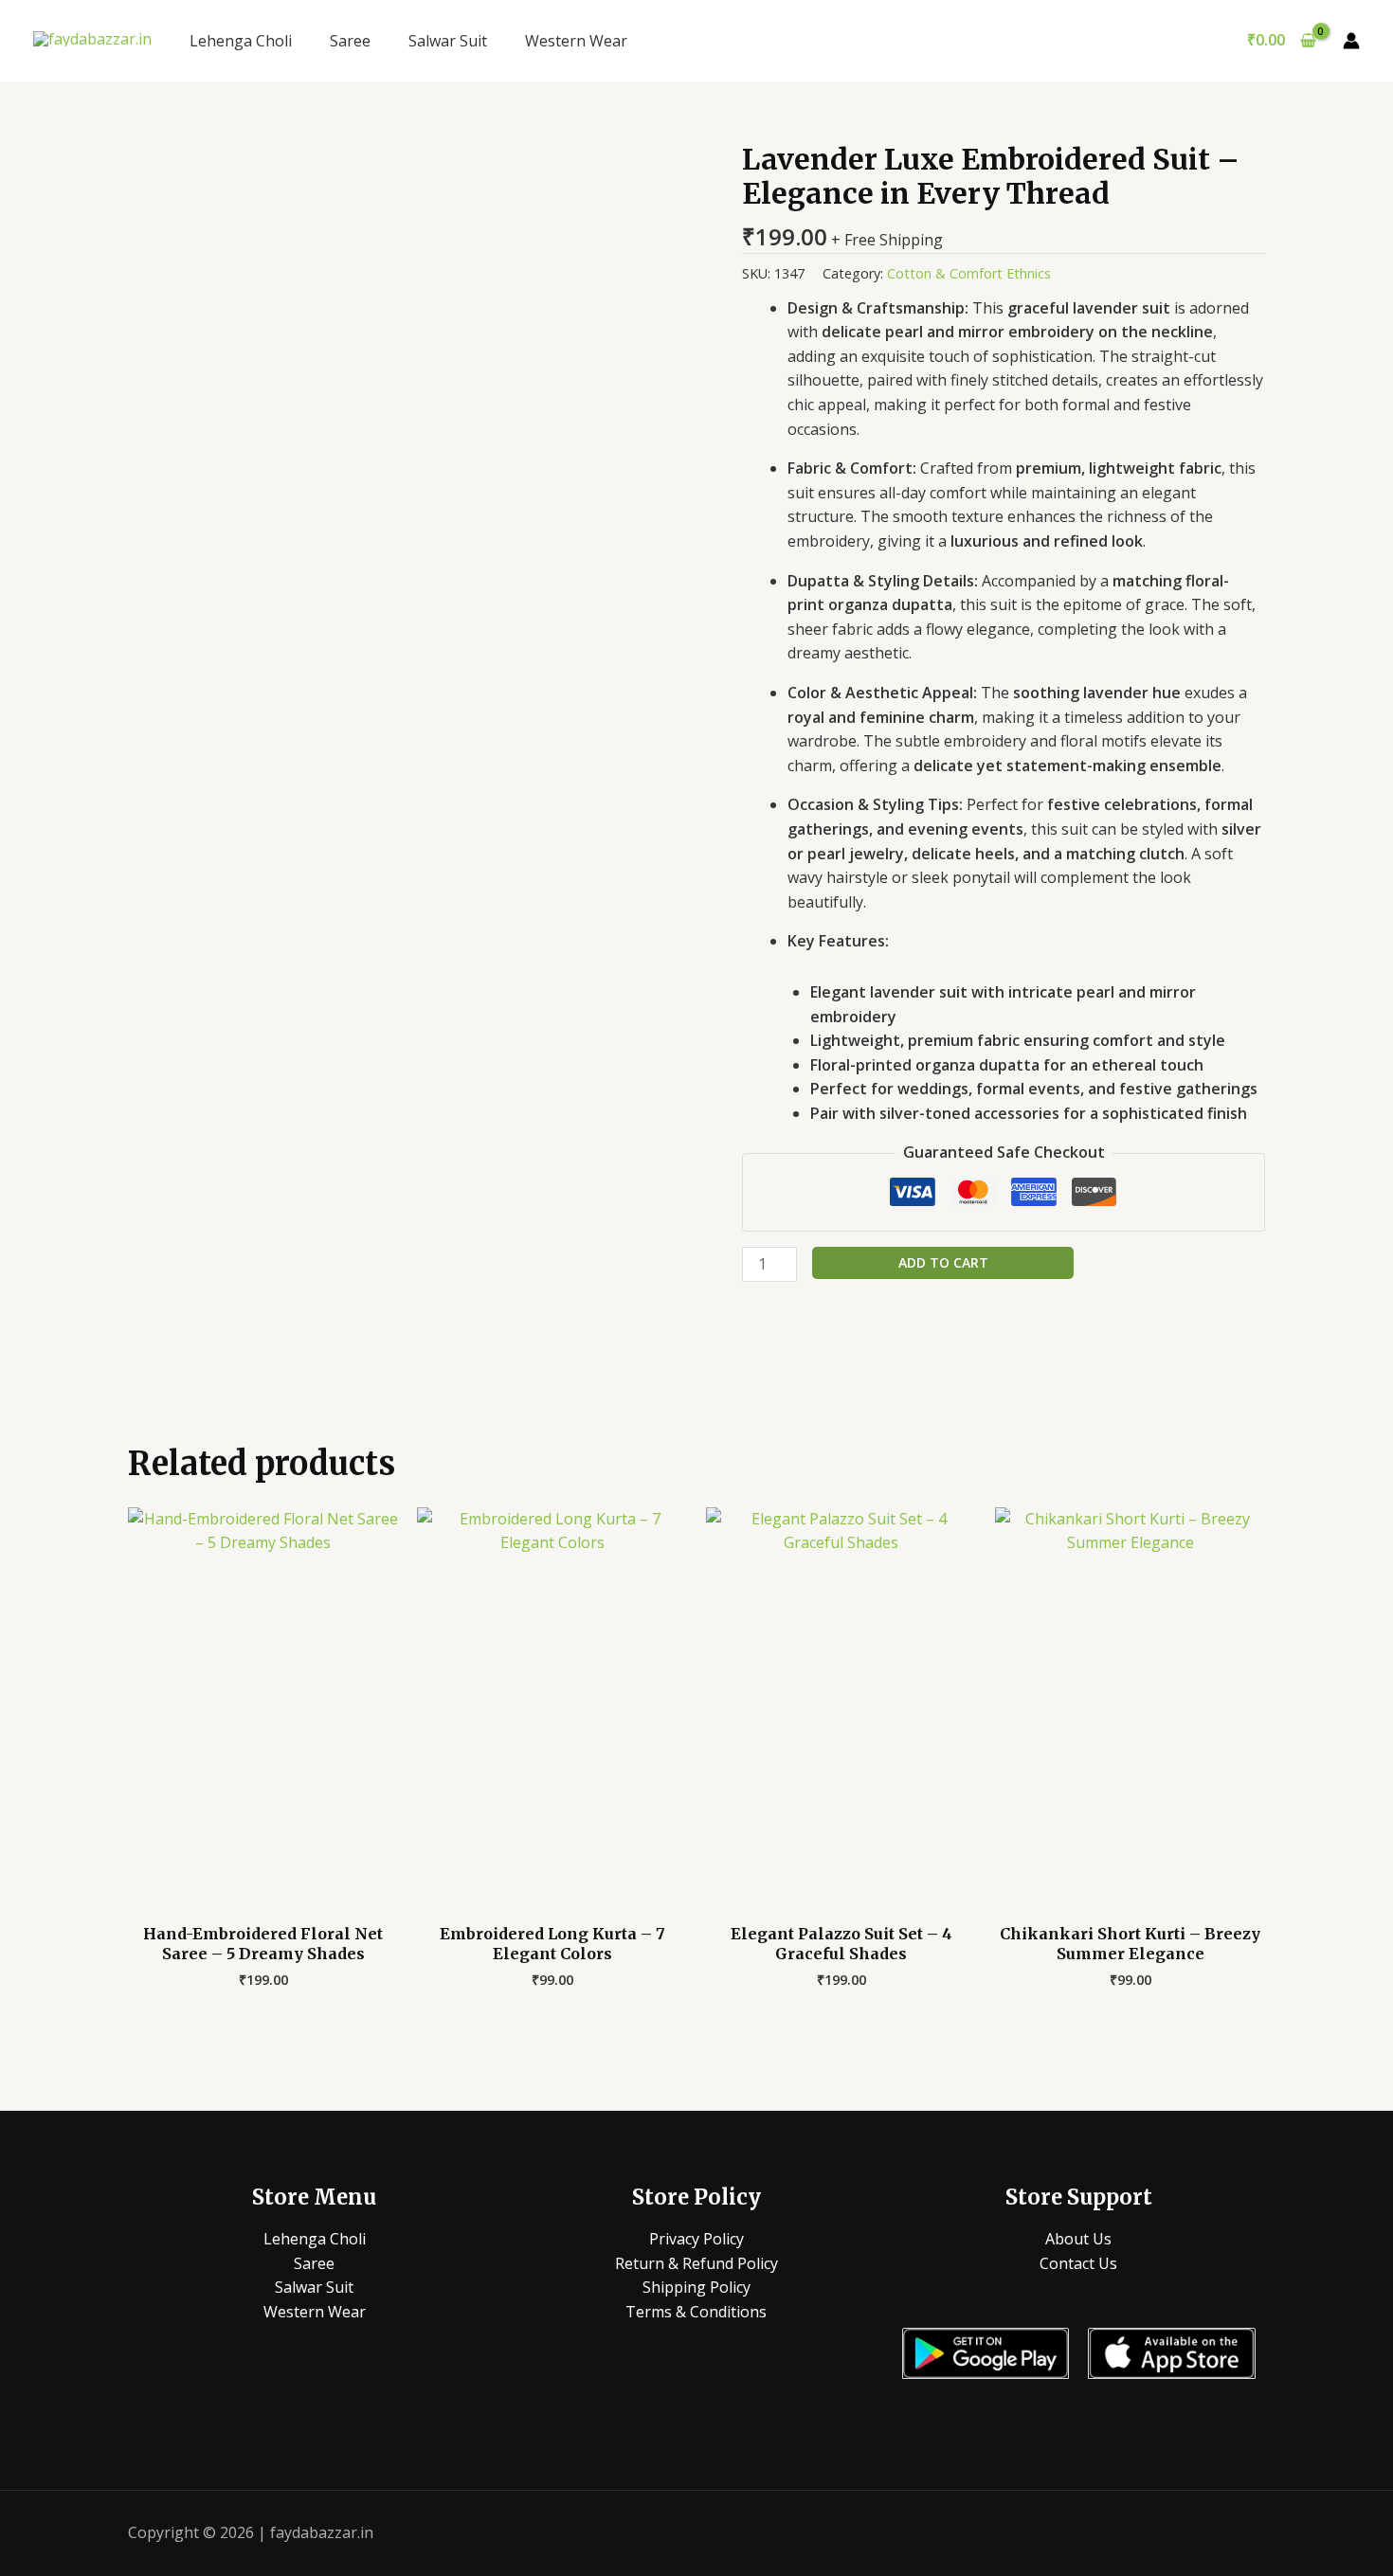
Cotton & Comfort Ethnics (969, 273)
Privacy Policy (696, 2239)
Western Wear (576, 41)
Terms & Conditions (696, 2312)
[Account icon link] (1351, 41)
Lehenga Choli (241, 41)
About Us (1078, 2239)
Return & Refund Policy (696, 2263)
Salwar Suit (448, 41)
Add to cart (943, 1262)
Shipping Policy (696, 2287)
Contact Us (1078, 2263)
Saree (350, 41)
